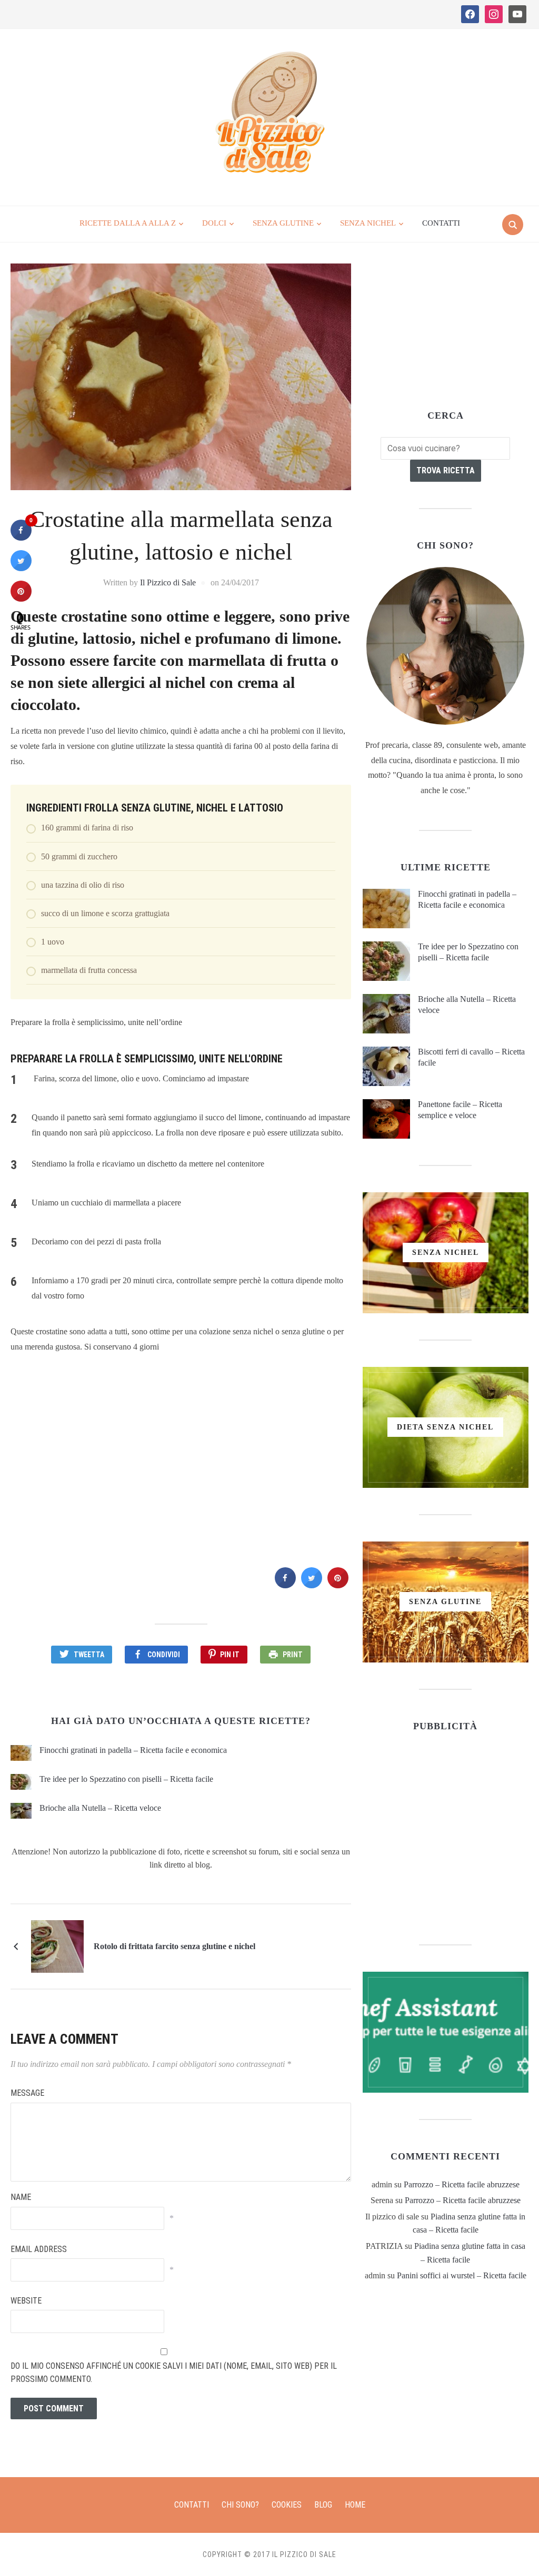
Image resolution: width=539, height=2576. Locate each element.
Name (21, 2197)
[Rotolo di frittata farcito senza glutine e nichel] (57, 1946)
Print (293, 1655)
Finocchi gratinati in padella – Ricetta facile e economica (133, 1750)
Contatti (441, 223)
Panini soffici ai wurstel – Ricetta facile (462, 2275)
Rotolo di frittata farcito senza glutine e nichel (174, 1946)
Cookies (287, 2505)
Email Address (39, 2249)
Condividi (164, 1655)
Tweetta (89, 1655)
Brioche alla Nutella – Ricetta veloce (100, 1808)
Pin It (230, 1655)
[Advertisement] (181, 1458)
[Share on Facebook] (285, 1585)
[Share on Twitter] (312, 1585)
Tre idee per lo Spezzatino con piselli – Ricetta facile (126, 1779)
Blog (323, 2505)
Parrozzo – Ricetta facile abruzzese (462, 2184)
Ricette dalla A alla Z (128, 223)
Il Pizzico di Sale (168, 582)
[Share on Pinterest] (338, 1585)
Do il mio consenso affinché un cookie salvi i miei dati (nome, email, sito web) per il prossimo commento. (174, 2373)
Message (27, 2093)
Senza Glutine (283, 223)
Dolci (214, 223)
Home (355, 2505)
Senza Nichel (368, 223)
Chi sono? (240, 2505)
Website (26, 2301)
